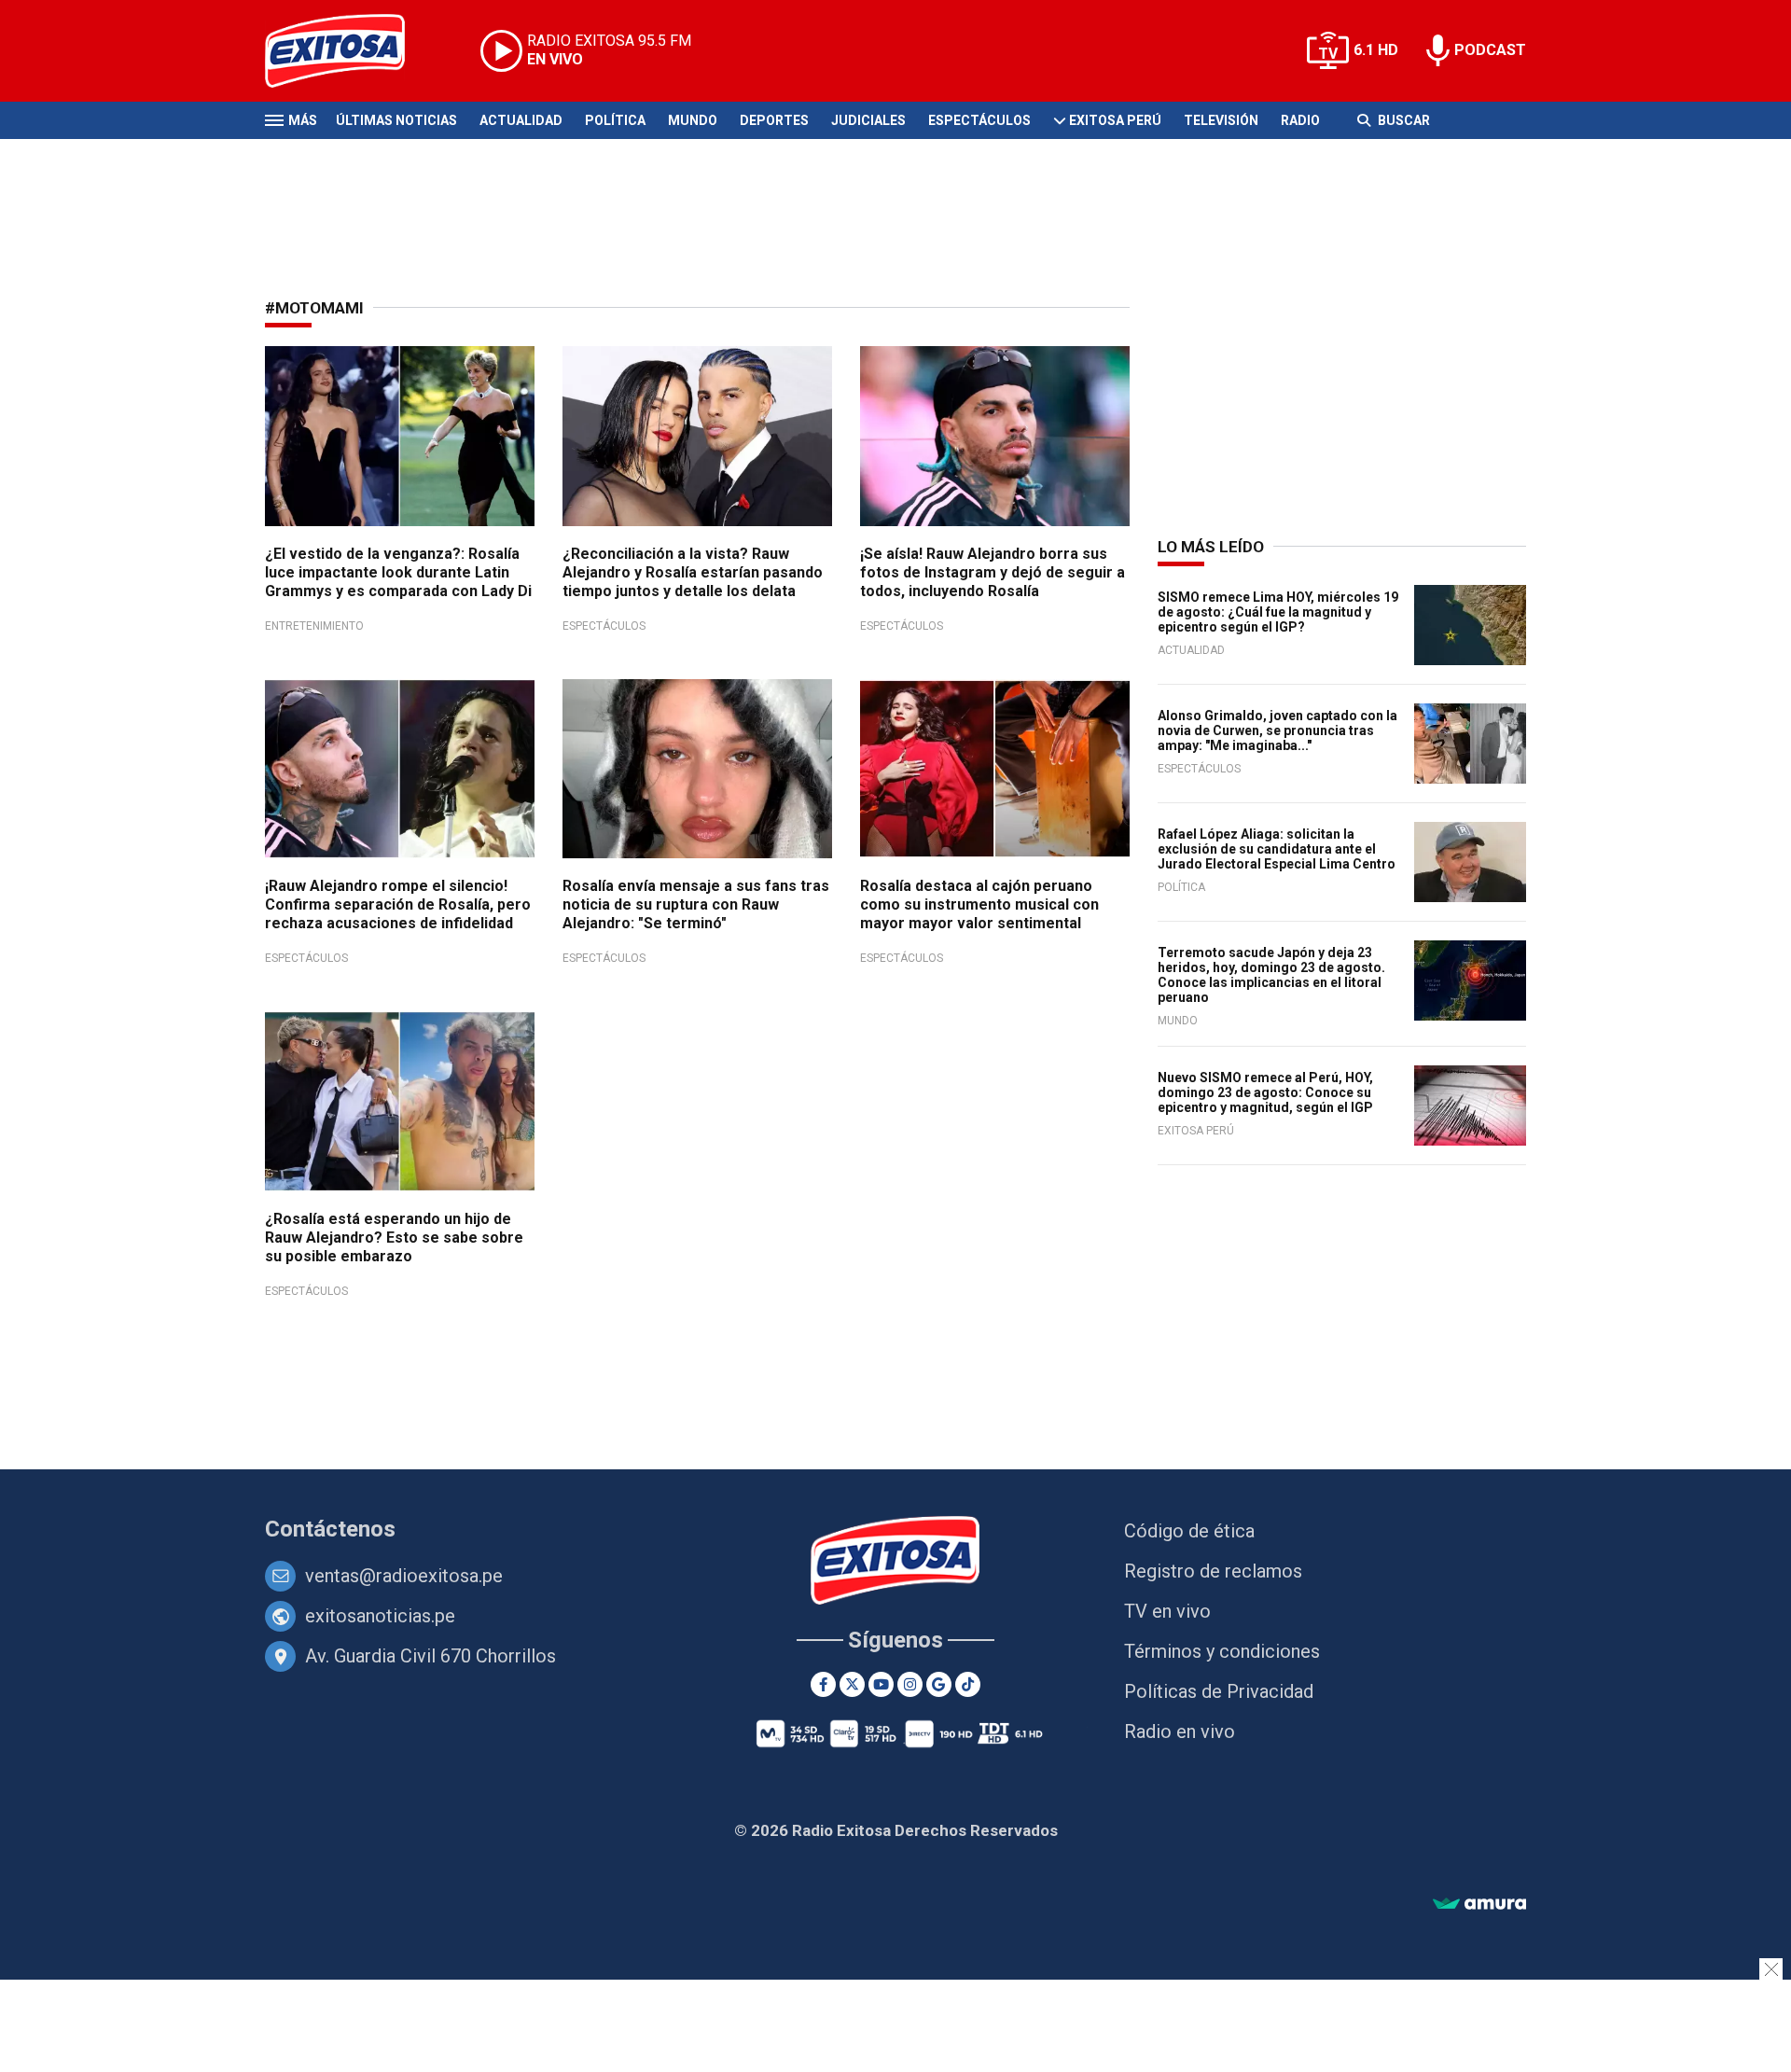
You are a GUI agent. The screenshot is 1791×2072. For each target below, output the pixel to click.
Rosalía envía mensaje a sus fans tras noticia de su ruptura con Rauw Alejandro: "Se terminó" (696, 904)
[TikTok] (968, 1684)
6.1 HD (1376, 50)
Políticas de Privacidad (1219, 1691)
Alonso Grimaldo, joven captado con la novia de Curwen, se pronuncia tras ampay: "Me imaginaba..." (1277, 730)
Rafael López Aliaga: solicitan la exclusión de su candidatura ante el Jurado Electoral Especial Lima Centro (1277, 849)
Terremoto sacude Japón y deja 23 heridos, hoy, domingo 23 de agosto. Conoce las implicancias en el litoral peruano (1271, 975)
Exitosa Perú (1115, 120)
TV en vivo (1167, 1611)
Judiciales (868, 120)
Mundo (693, 120)
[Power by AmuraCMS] (1479, 1905)
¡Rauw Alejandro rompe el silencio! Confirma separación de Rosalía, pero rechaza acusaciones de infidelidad (398, 904)
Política (615, 120)
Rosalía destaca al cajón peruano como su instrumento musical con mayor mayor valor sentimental (979, 904)
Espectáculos (979, 120)
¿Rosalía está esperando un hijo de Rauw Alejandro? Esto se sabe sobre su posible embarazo (394, 1238)
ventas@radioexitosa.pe (404, 1576)
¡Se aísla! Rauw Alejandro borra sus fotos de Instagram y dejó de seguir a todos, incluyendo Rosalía (993, 572)
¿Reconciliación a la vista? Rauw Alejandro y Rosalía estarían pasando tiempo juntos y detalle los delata (693, 572)
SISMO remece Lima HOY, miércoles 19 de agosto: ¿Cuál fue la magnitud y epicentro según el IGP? (1278, 612)
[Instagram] (910, 1684)
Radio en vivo (1180, 1731)
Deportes (774, 120)
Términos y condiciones (1222, 1651)
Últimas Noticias (396, 120)
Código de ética (1189, 1531)
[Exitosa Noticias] (349, 51)
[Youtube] (881, 1684)
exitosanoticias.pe (380, 1616)
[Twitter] (852, 1684)
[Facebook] (823, 1684)
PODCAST (1490, 50)
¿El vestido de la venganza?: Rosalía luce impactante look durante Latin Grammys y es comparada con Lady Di (398, 572)
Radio (1300, 120)
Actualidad (521, 120)
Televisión (1221, 120)
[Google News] (939, 1684)
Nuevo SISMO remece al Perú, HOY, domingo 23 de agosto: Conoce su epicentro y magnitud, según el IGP (1265, 1092)
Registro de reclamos (1213, 1571)
